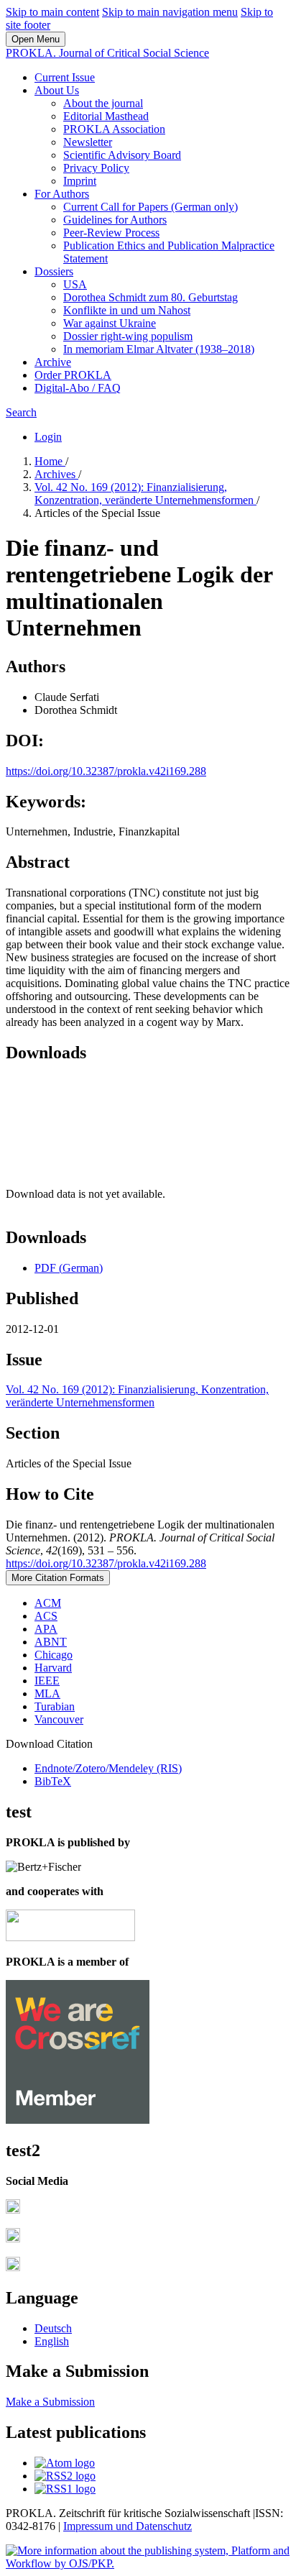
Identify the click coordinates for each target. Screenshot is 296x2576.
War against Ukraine (110, 323)
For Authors (62, 194)
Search (21, 412)
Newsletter (88, 142)
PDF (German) (69, 1268)
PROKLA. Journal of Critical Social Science (107, 53)
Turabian (55, 1706)
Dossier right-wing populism (128, 336)
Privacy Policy (96, 168)
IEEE (47, 1681)
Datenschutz (164, 2526)
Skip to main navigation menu (170, 12)
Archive (53, 362)
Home (50, 461)
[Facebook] (13, 2210)
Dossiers (54, 271)
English (52, 2341)
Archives (56, 474)
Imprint (80, 181)
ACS (46, 1616)
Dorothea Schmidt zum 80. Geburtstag (151, 297)
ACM (48, 1603)
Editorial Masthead (106, 116)
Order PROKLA (73, 375)
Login (48, 437)
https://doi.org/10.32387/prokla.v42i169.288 (106, 771)
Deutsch (53, 2328)
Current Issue (65, 77)
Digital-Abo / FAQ (78, 388)
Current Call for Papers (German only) (151, 207)
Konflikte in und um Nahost (127, 310)
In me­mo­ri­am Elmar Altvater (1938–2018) (159, 349)
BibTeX (53, 1781)
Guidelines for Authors (115, 220)
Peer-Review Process (111, 233)
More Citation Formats (58, 1578)
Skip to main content (52, 12)
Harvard (53, 1668)
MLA (47, 1693)
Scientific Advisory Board (122, 155)
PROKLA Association (114, 129)
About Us (57, 90)
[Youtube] (13, 2267)
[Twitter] (13, 2238)
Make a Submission (50, 2402)
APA (46, 1629)
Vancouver (59, 1719)
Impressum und (100, 2526)
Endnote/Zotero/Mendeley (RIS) (108, 1768)
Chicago (54, 1655)
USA (75, 284)
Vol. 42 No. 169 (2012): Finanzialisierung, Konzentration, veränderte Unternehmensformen (145, 494)
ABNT (51, 1642)
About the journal (103, 103)
